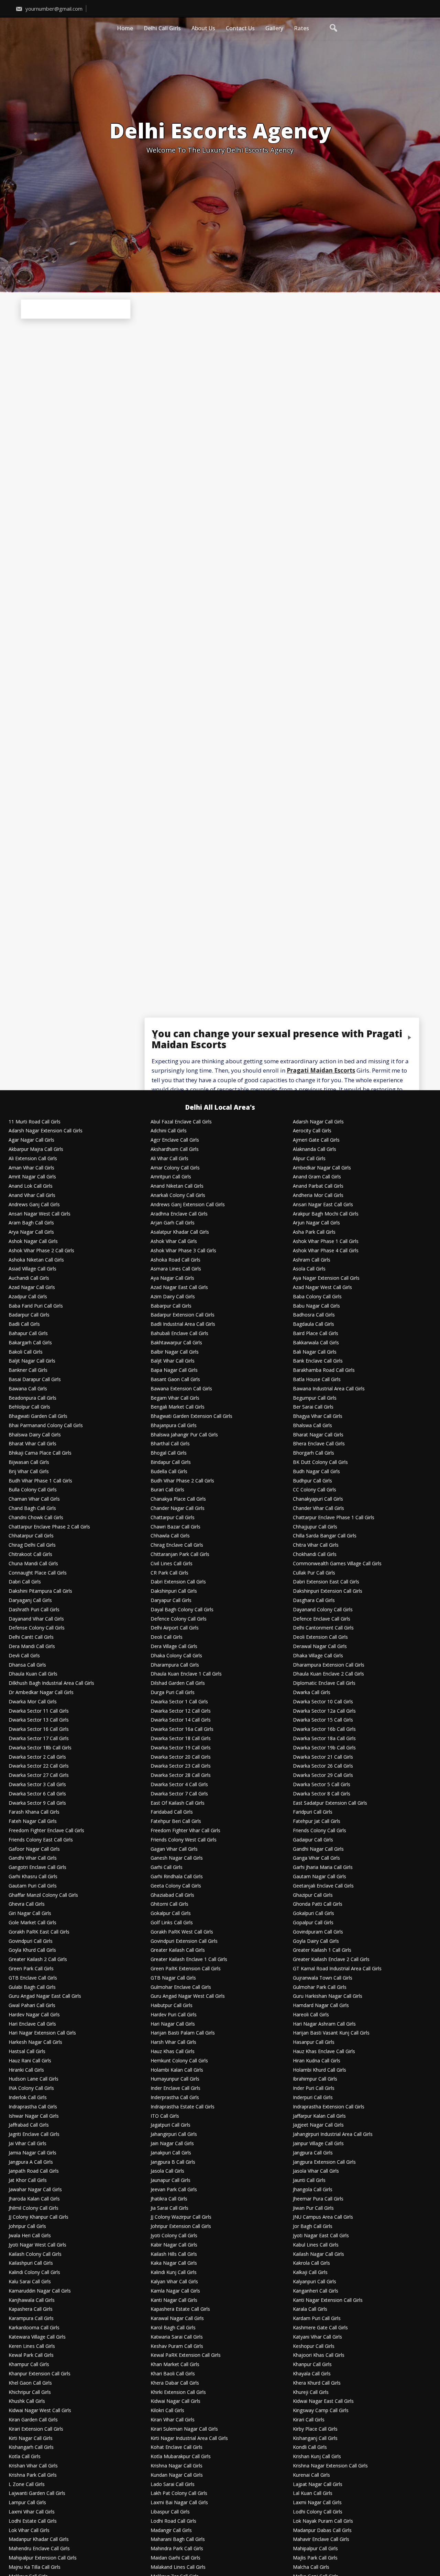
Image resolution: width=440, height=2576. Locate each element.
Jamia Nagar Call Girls (32, 2153)
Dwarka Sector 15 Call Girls (323, 1720)
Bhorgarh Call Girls (313, 1453)
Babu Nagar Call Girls (316, 1306)
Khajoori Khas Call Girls (319, 2355)
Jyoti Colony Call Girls (174, 2236)
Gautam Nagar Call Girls (320, 1877)
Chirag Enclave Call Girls (177, 1545)
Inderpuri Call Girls (313, 2098)
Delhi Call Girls (162, 28)
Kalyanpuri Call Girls (315, 2282)
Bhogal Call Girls (169, 1453)
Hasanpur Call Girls (314, 2042)
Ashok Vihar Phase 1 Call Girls (326, 1241)
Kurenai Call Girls (311, 2475)
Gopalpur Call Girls (313, 1923)
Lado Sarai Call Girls (173, 2484)
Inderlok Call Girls (28, 2098)
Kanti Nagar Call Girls (174, 2300)
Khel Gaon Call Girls (30, 2383)
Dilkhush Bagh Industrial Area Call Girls (51, 1683)
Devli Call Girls (24, 1656)
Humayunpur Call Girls (175, 2079)
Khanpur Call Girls (312, 2365)
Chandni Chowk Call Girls (36, 1518)
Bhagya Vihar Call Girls (318, 1416)
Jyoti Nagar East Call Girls (321, 2236)
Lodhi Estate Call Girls (33, 2521)
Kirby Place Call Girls (315, 2429)
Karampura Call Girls (31, 2319)
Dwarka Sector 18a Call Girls (324, 1739)
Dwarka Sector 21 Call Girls (323, 1757)
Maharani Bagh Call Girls (178, 2539)
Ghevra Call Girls (27, 1904)
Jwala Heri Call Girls (30, 2236)
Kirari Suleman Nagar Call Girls (184, 2429)
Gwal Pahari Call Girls (32, 2006)
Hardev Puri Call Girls (174, 2015)
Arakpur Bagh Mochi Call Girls (326, 1214)
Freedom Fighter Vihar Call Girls (185, 1831)
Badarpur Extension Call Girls (183, 1315)
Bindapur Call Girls (171, 1462)
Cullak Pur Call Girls (314, 1573)
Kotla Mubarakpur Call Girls (181, 2457)
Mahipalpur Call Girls (315, 2549)
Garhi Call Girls (167, 1867)
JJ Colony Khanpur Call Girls (38, 2217)
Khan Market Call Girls (175, 2365)
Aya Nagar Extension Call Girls (326, 1278)
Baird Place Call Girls (316, 1334)
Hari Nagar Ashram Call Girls (324, 2024)
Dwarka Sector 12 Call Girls (181, 1711)
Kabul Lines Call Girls (316, 2245)
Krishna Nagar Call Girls (177, 2466)
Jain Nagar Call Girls (172, 2144)
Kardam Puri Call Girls (317, 2319)
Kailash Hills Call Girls (174, 2254)
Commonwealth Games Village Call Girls (337, 1564)
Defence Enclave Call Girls (322, 1619)
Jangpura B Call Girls (173, 2162)
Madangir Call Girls (171, 2530)
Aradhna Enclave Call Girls (179, 1214)
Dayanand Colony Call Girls (323, 1610)
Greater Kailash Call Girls (178, 1950)
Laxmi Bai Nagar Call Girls (179, 2503)
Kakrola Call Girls (311, 2263)
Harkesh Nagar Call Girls (35, 2042)
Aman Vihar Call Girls (31, 1168)
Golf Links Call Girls (172, 1923)
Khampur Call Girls (29, 2365)
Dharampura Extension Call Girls (329, 1665)
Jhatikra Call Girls (169, 2199)
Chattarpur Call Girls (173, 1518)
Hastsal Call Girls (27, 2052)
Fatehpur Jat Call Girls (317, 1821)
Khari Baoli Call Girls (173, 2374)
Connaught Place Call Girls (38, 1573)
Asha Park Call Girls (314, 1232)
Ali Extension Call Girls (33, 1159)
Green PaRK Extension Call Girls (186, 1969)
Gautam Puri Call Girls (33, 1886)
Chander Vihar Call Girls (318, 1508)
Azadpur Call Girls (28, 1297)
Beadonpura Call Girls (32, 1398)
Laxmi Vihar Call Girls (32, 2512)
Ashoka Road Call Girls (175, 1260)
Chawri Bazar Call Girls (175, 1527)
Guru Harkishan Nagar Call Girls (328, 1996)
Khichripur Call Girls (30, 2392)
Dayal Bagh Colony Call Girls (182, 1610)
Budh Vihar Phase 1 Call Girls (40, 1481)
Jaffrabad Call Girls (29, 2125)
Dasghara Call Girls (314, 1600)
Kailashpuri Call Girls (31, 2263)
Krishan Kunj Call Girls (317, 2457)
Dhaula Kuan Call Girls (33, 1674)
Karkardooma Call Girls (34, 2328)
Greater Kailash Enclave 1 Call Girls (189, 1959)
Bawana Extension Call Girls (181, 1389)
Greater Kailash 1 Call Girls (322, 1950)
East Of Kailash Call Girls (178, 1803)
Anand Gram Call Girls (317, 1177)
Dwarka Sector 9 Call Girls (37, 1803)
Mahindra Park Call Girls (177, 2549)
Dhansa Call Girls (27, 1665)
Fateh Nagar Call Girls (33, 1821)
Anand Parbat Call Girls (318, 1186)
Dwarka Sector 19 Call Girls (181, 1748)
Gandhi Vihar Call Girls (33, 1858)
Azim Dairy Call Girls (173, 1297)
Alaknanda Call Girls (315, 1149)
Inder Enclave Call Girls (175, 2088)
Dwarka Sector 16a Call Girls (182, 1729)
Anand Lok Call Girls (31, 1186)
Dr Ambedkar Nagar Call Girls (41, 1693)
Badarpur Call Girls (29, 1315)
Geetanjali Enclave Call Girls (323, 1886)
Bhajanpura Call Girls (174, 1426)
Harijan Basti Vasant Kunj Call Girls (331, 2033)
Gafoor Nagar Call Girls (34, 1849)
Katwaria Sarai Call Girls (177, 2337)
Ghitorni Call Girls (169, 1904)
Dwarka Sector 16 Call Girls (39, 1729)
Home (125, 28)
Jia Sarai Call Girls (169, 2208)
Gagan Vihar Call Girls (174, 1849)
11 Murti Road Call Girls (35, 1122)
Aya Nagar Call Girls (172, 1278)
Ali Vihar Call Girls (169, 1159)
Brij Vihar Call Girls (29, 1472)
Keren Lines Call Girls (32, 2346)
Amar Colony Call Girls (175, 1168)
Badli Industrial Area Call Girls (183, 1324)
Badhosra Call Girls (314, 1315)
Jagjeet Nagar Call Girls (318, 2125)
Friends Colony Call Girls (320, 1831)
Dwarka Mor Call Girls (33, 1702)
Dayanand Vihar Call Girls (36, 1619)
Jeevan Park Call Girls (174, 2190)
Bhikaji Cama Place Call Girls (40, 1453)
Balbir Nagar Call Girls (175, 1352)
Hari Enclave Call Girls (32, 2024)
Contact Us (240, 28)
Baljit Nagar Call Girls (32, 1361)
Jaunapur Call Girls (170, 2180)
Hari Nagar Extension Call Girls (42, 2033)
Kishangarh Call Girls (31, 2447)
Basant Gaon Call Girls (175, 1380)
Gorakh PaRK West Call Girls (182, 1932)
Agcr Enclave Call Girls (175, 1140)
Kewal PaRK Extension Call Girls (186, 2355)
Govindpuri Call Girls (31, 1941)
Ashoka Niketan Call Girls (36, 1260)
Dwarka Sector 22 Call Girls (39, 1766)
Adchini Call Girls (169, 1131)
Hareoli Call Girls (311, 2015)
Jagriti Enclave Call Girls (34, 2134)
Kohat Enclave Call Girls (177, 2447)
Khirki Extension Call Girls (178, 2392)
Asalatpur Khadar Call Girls (180, 1232)
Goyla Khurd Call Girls (32, 1950)
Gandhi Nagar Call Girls (318, 1849)
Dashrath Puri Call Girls (34, 1610)
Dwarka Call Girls (312, 1693)
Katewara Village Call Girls (37, 2337)
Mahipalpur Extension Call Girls (43, 2558)
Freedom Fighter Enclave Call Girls (46, 1831)
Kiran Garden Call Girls (33, 2420)
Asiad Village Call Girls (32, 1269)
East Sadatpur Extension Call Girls (330, 1803)
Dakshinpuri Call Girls (174, 1591)
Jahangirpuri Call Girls (174, 2134)
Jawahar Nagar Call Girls (35, 2190)
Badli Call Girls (24, 1324)
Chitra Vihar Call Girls (316, 1545)
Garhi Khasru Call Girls (33, 1877)
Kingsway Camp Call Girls (321, 2411)
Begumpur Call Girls (315, 1398)
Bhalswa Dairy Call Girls (35, 1435)
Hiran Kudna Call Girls (317, 2061)
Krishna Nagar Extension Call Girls (330, 2466)
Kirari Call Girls (309, 2420)
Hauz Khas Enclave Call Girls (324, 2052)
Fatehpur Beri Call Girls (176, 1821)
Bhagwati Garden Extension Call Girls (191, 1416)
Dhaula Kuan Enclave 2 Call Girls (328, 1674)
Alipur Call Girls (309, 1159)
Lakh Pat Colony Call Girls (179, 2493)
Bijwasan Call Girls (29, 1462)
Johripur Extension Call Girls (181, 2226)
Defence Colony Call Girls (179, 1619)
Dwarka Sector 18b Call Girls (40, 1748)
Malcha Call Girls (311, 2567)
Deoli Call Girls (167, 1637)
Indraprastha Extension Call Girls (329, 2107)
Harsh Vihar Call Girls (173, 2042)
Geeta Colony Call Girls (176, 1886)
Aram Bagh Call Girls (31, 1223)
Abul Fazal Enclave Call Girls (181, 1122)
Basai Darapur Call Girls (35, 1380)
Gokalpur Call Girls (171, 1913)
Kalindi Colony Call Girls (34, 2272)
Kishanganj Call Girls (315, 2438)
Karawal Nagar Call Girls (177, 2319)
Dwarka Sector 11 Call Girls (39, 1711)
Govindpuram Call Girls (318, 1932)
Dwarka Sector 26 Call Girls (323, 1766)
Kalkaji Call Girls (310, 2272)
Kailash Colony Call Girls (35, 2254)
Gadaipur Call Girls (313, 1840)
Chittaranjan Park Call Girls (180, 1554)
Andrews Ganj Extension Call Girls (188, 1205)
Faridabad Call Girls (172, 1812)
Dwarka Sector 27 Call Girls (39, 1775)
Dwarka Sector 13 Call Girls (39, 1720)
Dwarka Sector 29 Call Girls (323, 1775)
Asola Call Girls (309, 1269)
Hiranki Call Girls (26, 2070)
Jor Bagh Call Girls (313, 2226)
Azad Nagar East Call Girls (179, 1287)
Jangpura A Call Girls (31, 2162)
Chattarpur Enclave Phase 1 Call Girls (334, 1518)
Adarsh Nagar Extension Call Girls (46, 1131)
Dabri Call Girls (25, 1582)
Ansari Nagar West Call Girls (40, 1214)
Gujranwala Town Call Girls (323, 1978)
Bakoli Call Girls (26, 1352)
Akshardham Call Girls (175, 1149)
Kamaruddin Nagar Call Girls (40, 2291)
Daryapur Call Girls (171, 1600)
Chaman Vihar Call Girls (34, 1499)
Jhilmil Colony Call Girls (34, 2208)
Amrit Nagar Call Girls (32, 1177)
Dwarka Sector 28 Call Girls (181, 1775)
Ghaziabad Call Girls (172, 1895)
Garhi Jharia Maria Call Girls (323, 1867)
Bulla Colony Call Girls (33, 1490)
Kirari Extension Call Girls (36, 2429)
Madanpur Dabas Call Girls (322, 2530)
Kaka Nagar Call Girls (174, 2263)
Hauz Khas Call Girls (173, 2052)
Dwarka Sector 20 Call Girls (181, 1757)
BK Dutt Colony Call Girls (320, 1462)
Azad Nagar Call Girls (32, 1287)
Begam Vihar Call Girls (175, 1398)
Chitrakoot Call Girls (30, 1554)
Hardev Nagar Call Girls (34, 2015)
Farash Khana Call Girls (34, 1812)
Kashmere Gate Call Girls (320, 2328)
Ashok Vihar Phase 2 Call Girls (41, 1251)
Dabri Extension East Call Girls (326, 1582)
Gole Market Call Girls (32, 1923)
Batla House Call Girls (317, 1380)
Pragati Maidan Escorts (321, 1071)
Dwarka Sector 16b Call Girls (324, 1729)
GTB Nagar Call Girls (173, 1978)
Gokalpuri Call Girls (313, 1913)
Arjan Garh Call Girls (173, 1223)
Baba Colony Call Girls (317, 1297)
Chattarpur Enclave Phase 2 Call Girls (49, 1527)
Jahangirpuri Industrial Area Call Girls (333, 2134)
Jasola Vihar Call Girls (316, 2171)
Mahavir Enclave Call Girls (321, 2539)
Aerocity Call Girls (312, 1131)
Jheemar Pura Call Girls (318, 2199)
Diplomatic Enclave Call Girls (324, 1683)
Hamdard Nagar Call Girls (321, 2006)
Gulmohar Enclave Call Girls (181, 1987)
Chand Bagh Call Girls (32, 1508)
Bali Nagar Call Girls (315, 1352)
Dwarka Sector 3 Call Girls (37, 1785)
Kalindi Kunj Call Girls (174, 2272)
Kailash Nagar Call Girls (318, 2254)
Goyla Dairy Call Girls (316, 1941)
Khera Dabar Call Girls (175, 2383)
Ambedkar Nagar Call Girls (322, 1168)
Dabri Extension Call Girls (178, 1582)
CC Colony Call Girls (315, 1490)
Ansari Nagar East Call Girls (323, 1205)
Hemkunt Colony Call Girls (179, 2061)
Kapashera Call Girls (31, 2309)
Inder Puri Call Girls (314, 2088)
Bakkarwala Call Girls (316, 1343)
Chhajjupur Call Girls (315, 1527)
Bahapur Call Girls (28, 1334)
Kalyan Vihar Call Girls (174, 2282)
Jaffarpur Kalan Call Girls (319, 2116)
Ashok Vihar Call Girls (174, 1241)
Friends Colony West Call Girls (184, 1840)
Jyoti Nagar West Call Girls (37, 2245)
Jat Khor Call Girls (28, 2180)
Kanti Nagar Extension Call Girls (328, 2300)
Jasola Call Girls (167, 2171)
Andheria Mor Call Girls (318, 1195)
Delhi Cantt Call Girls (31, 1637)
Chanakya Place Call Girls (178, 1499)
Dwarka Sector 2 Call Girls (37, 1757)
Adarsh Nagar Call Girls (318, 1122)
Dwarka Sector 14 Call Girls (181, 1720)
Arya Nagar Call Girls (31, 1232)
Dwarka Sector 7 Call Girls (179, 1794)
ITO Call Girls (165, 2116)
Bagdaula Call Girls (313, 1324)
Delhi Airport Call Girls (175, 1628)
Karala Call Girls (310, 2309)
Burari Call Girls (167, 1490)
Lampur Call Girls (27, 2503)
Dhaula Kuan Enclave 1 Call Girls (186, 1674)
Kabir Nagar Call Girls (174, 2245)
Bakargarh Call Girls (30, 1343)
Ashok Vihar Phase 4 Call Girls (326, 1251)
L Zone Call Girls (27, 2484)
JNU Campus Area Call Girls (323, 2217)
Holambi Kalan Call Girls (177, 2070)
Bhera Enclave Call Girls (319, 1444)
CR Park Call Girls (169, 1573)
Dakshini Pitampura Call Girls (40, 1591)
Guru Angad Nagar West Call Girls (188, 1996)
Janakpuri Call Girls (171, 2153)
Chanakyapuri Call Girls (318, 1499)
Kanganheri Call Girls (316, 2291)
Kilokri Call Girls (167, 2411)
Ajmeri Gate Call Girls (316, 1140)
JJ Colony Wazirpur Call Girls (181, 2217)
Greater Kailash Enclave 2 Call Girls (331, 1959)
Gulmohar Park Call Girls (320, 1987)
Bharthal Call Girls (170, 1444)
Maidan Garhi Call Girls (175, 2558)
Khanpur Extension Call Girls (40, 2374)
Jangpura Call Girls (313, 2153)
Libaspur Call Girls (170, 2512)
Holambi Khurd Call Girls (320, 2070)
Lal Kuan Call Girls (313, 2493)
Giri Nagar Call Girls (30, 1913)
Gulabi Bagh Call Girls (32, 1987)
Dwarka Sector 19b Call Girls (324, 1748)
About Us (203, 28)
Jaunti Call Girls (309, 2180)
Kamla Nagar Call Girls (175, 2291)
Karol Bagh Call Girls (173, 2328)
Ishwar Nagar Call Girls (34, 2116)
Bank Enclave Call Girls (318, 1361)
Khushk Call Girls (27, 2401)
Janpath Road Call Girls (34, 2171)
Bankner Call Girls (28, 1370)
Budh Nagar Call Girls (316, 1472)
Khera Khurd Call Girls (317, 2383)
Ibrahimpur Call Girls (315, 2079)
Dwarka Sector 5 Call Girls (322, 1785)
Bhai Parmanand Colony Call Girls (46, 1426)
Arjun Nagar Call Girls (316, 1223)
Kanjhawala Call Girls (32, 2300)
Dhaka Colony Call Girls (176, 1656)
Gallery (274, 28)
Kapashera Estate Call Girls (180, 2309)
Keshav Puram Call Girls (177, 2346)
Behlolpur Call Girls (29, 1407)
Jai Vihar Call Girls (27, 2144)
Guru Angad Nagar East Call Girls (45, 1996)
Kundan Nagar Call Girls (177, 2475)
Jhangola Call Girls (313, 2190)
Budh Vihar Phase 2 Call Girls (182, 1481)
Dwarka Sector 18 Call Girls (181, 1739)
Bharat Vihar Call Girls (32, 1444)
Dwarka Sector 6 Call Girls (37, 1794)
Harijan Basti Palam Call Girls (183, 2033)
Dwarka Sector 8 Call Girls (322, 1794)
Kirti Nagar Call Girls (31, 2438)
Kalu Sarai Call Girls (30, 2282)
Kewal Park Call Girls (31, 2355)
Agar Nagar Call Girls (31, 1140)
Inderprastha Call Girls (175, 2098)
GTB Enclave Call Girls (33, 1978)
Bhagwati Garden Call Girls (38, 1416)
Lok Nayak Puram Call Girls (323, 2521)
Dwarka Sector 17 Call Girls (39, 1739)
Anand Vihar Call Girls (32, 1195)
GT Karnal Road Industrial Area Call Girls (337, 1969)
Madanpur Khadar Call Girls (39, 2539)
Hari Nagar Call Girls (173, 2024)
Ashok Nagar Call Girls (33, 1241)
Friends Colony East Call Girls (41, 1840)
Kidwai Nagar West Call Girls (40, 2411)
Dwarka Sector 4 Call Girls (179, 1785)
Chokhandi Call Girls (315, 1554)
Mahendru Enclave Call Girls (39, 2549)
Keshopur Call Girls (314, 2346)
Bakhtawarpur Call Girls (176, 1343)
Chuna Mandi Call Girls (33, 1564)
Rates (301, 28)
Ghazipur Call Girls (313, 1895)
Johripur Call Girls (27, 2226)
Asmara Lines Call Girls (176, 1269)
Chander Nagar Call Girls (178, 1508)
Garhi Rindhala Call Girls (177, 1877)
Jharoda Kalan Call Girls (34, 2199)
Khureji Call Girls (311, 2392)
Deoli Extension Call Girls (320, 1637)
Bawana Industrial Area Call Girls (329, 1389)
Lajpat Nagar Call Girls (318, 2484)
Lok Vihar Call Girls (29, 2530)
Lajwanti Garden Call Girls (37, 2493)
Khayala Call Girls (312, 2374)
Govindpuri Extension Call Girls (184, 1941)
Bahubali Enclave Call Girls (179, 1334)
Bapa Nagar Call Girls (174, 1370)
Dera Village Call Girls (174, 1647)
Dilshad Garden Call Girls (178, 1683)
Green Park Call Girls (31, 1969)
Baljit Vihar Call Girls (173, 1361)
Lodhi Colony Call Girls (318, 2512)
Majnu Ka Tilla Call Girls (35, 2567)
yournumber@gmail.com (53, 9)
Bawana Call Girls (28, 1389)
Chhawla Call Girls (170, 1536)
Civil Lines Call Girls (172, 1564)
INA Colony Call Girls (31, 2088)
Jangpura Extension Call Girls (324, 2162)
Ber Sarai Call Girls (313, 1407)
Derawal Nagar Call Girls (320, 1647)
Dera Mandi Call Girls (32, 1647)
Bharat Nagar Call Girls (318, 1435)
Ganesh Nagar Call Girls (177, 1858)
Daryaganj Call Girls (30, 1600)
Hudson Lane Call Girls (34, 2079)
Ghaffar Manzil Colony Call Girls (43, 1895)
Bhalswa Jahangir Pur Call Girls (184, 1435)
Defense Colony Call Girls (37, 1628)
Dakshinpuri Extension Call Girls (328, 1591)
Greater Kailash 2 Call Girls (38, 1959)
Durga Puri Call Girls (173, 1693)
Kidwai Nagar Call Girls (175, 2401)
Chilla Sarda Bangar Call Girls (325, 1536)
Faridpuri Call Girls (313, 1812)
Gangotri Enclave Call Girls (37, 1867)
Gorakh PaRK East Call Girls (39, 1932)
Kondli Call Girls (310, 2447)
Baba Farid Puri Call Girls (36, 1306)
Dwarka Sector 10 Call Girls (323, 1702)
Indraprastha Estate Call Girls (183, 2107)
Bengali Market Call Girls (178, 1407)
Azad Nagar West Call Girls (322, 1287)
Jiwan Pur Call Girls (313, 2208)
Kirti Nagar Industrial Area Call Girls (189, 2438)
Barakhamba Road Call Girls (324, 1370)
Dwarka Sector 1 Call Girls (179, 1702)
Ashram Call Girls (312, 1260)
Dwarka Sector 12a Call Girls (324, 1711)
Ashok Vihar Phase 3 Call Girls (183, 1251)
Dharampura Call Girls (175, 1665)
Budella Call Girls (169, 1472)
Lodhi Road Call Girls (173, 2521)
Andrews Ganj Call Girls (34, 1205)
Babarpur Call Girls (171, 1306)
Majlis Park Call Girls (315, 2558)
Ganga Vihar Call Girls (316, 1858)
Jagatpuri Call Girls (170, 2125)
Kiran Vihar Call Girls (173, 2420)
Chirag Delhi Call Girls (32, 1545)
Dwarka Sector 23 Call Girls (181, 1766)
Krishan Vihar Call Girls (33, 2466)
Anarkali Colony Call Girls (178, 1195)
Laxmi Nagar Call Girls (317, 2503)
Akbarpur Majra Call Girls (36, 1149)
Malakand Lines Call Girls (178, 2567)
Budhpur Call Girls (312, 1481)
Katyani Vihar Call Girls (317, 2337)
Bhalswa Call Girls (312, 1426)
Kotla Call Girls (25, 2457)
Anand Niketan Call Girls (177, 1186)
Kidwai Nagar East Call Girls (323, 2401)
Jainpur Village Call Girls (318, 2144)
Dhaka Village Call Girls (318, 1656)
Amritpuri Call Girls (171, 1177)
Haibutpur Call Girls (172, 2006)
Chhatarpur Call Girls (31, 1536)
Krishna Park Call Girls (33, 2475)
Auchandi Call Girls (29, 1278)
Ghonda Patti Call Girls (318, 1904)
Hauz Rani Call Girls (30, 2061)
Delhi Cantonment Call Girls (323, 1628)
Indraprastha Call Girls (33, 2107)
